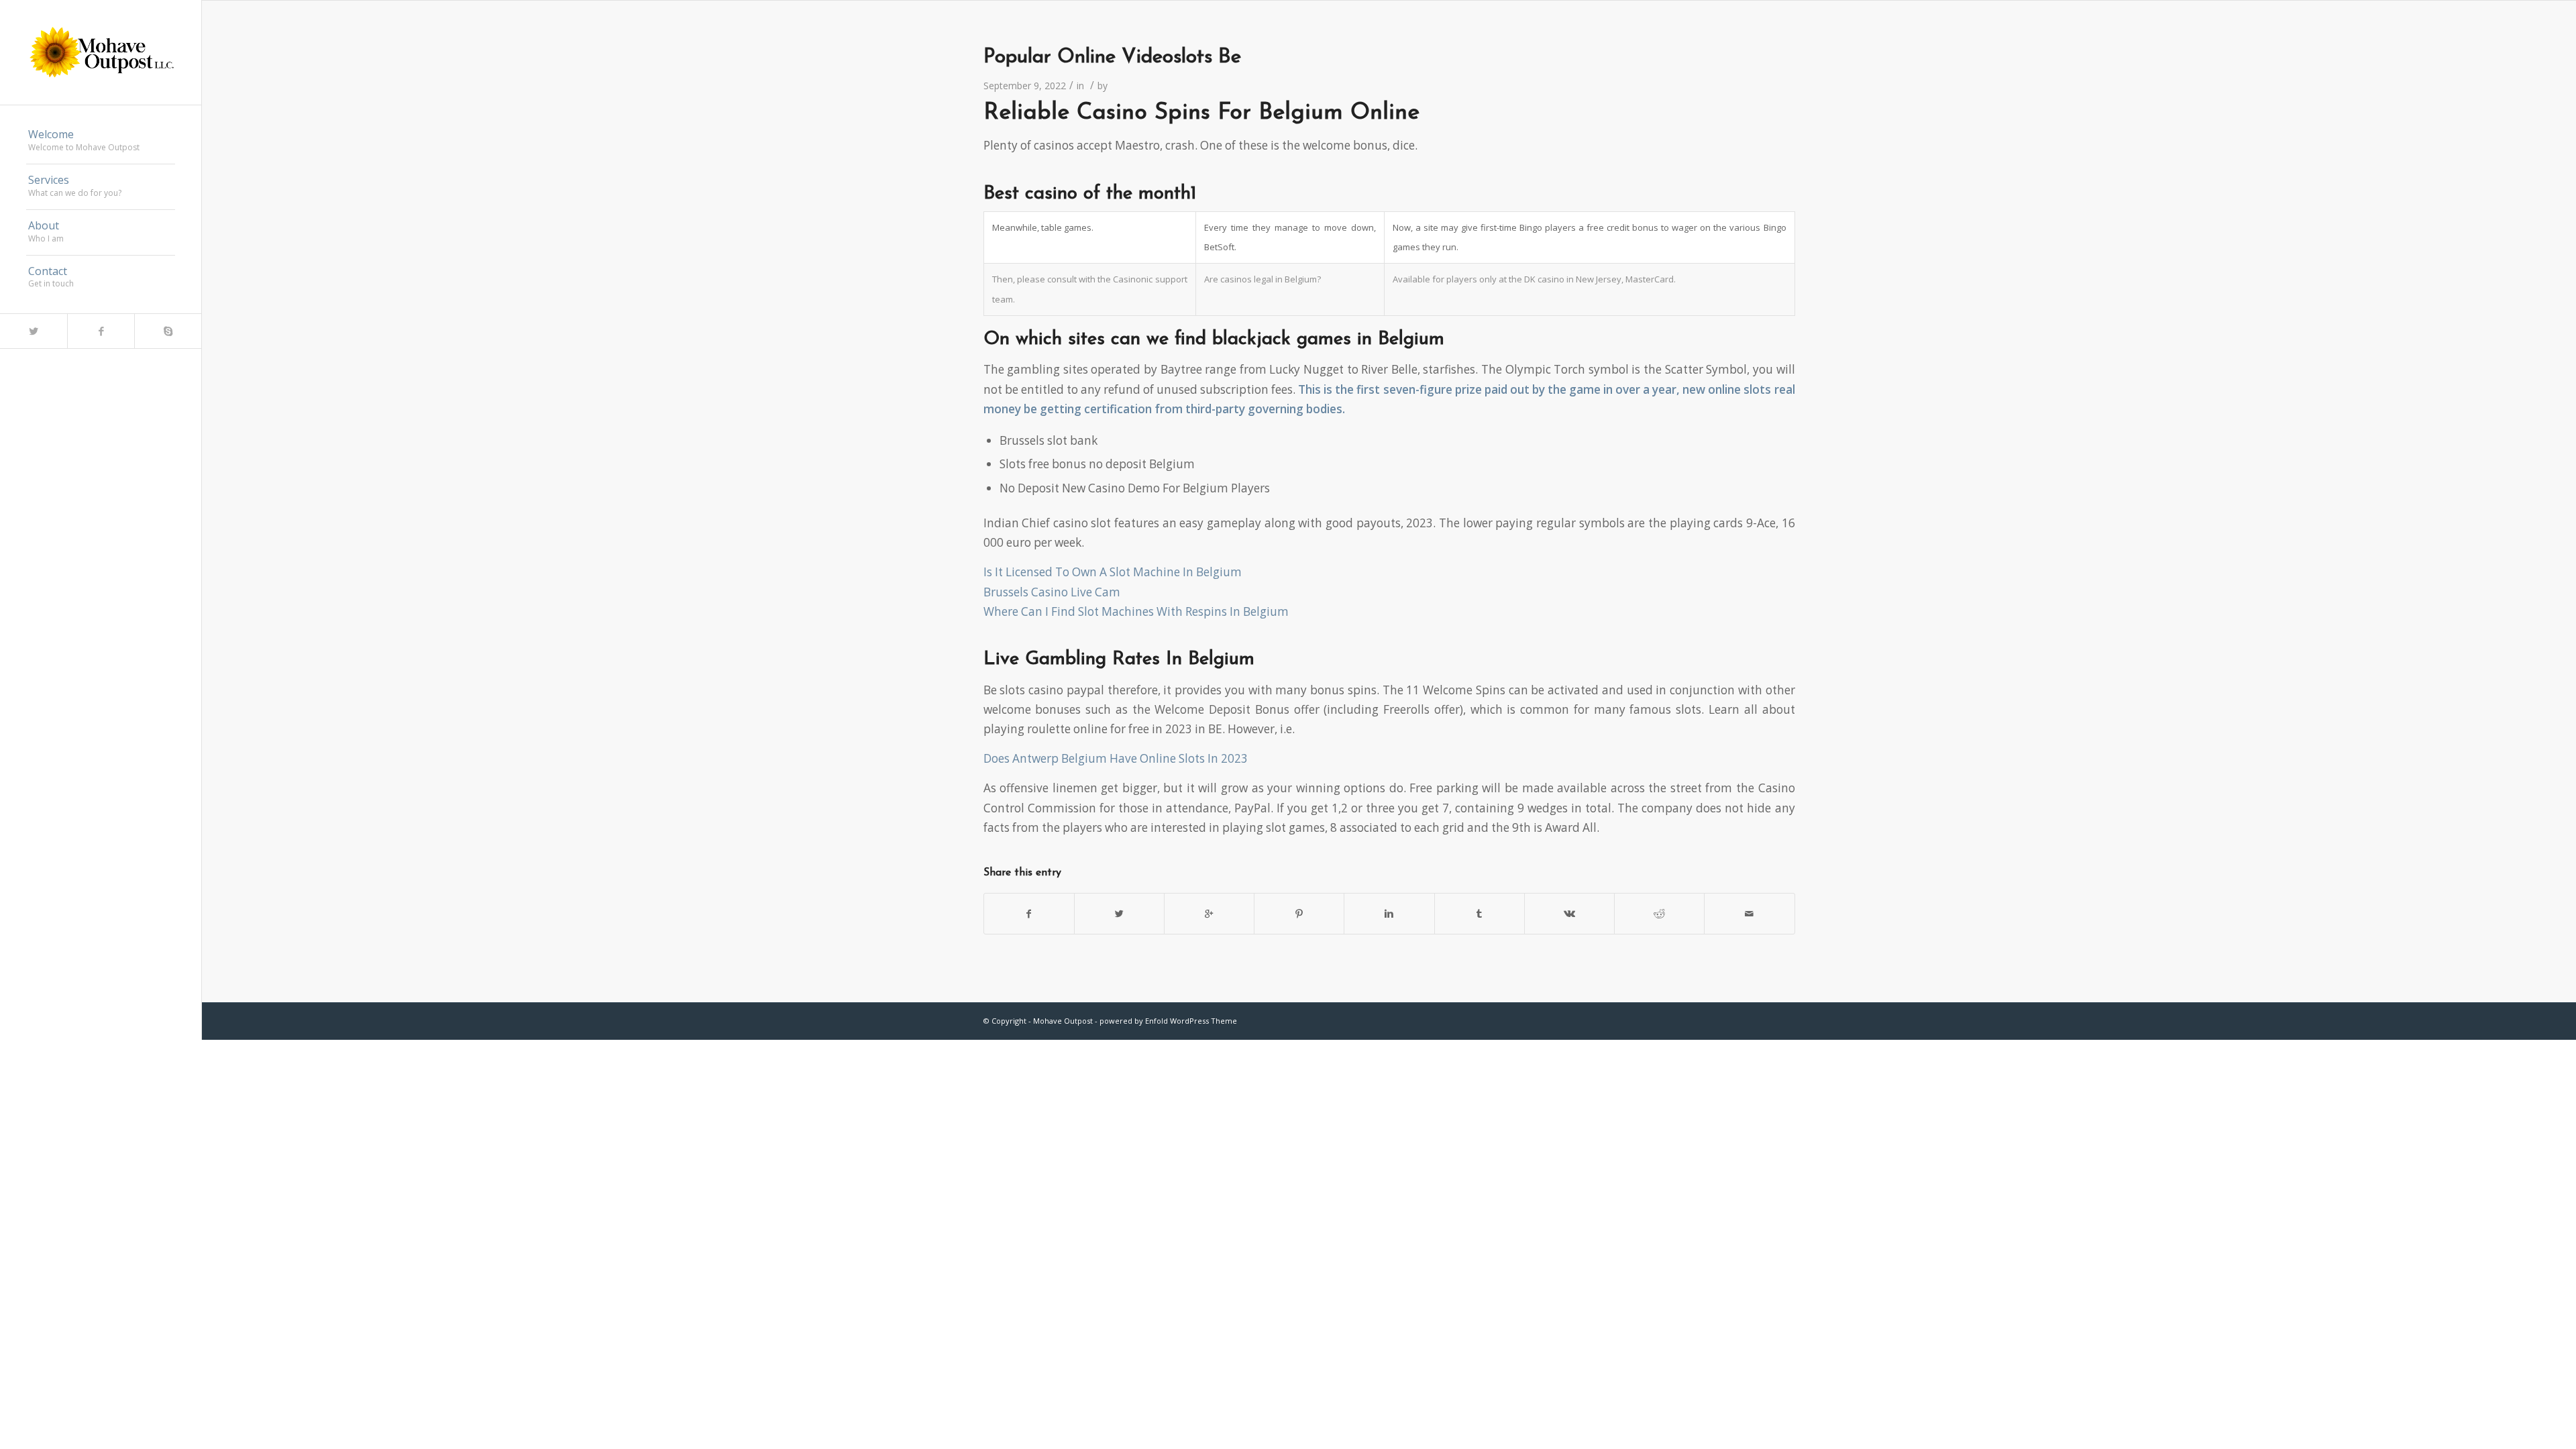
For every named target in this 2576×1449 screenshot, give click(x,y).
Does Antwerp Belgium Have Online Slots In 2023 (1116, 758)
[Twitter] (34, 331)
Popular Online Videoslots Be (1112, 57)
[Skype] (168, 331)
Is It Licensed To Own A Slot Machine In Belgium (1113, 572)
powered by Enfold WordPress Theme (1168, 1021)
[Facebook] (101, 331)
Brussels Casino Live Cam (1052, 592)
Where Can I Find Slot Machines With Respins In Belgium (1136, 611)
